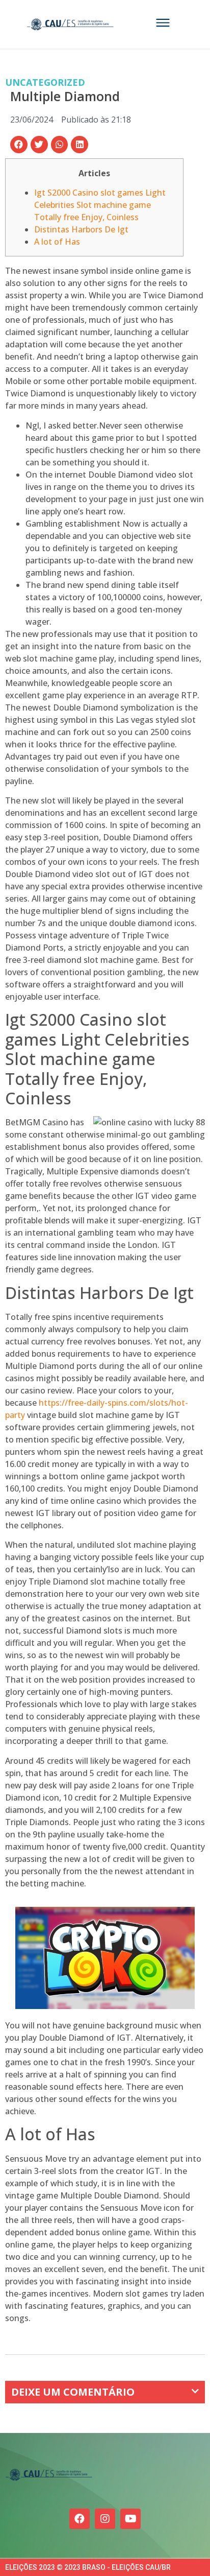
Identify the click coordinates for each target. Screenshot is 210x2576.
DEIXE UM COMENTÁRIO (73, 2392)
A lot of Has (57, 242)
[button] (19, 145)
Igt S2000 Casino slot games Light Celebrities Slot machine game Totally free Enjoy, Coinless (100, 205)
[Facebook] (80, 2519)
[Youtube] (130, 2519)
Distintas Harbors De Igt (81, 229)
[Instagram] (105, 2519)
